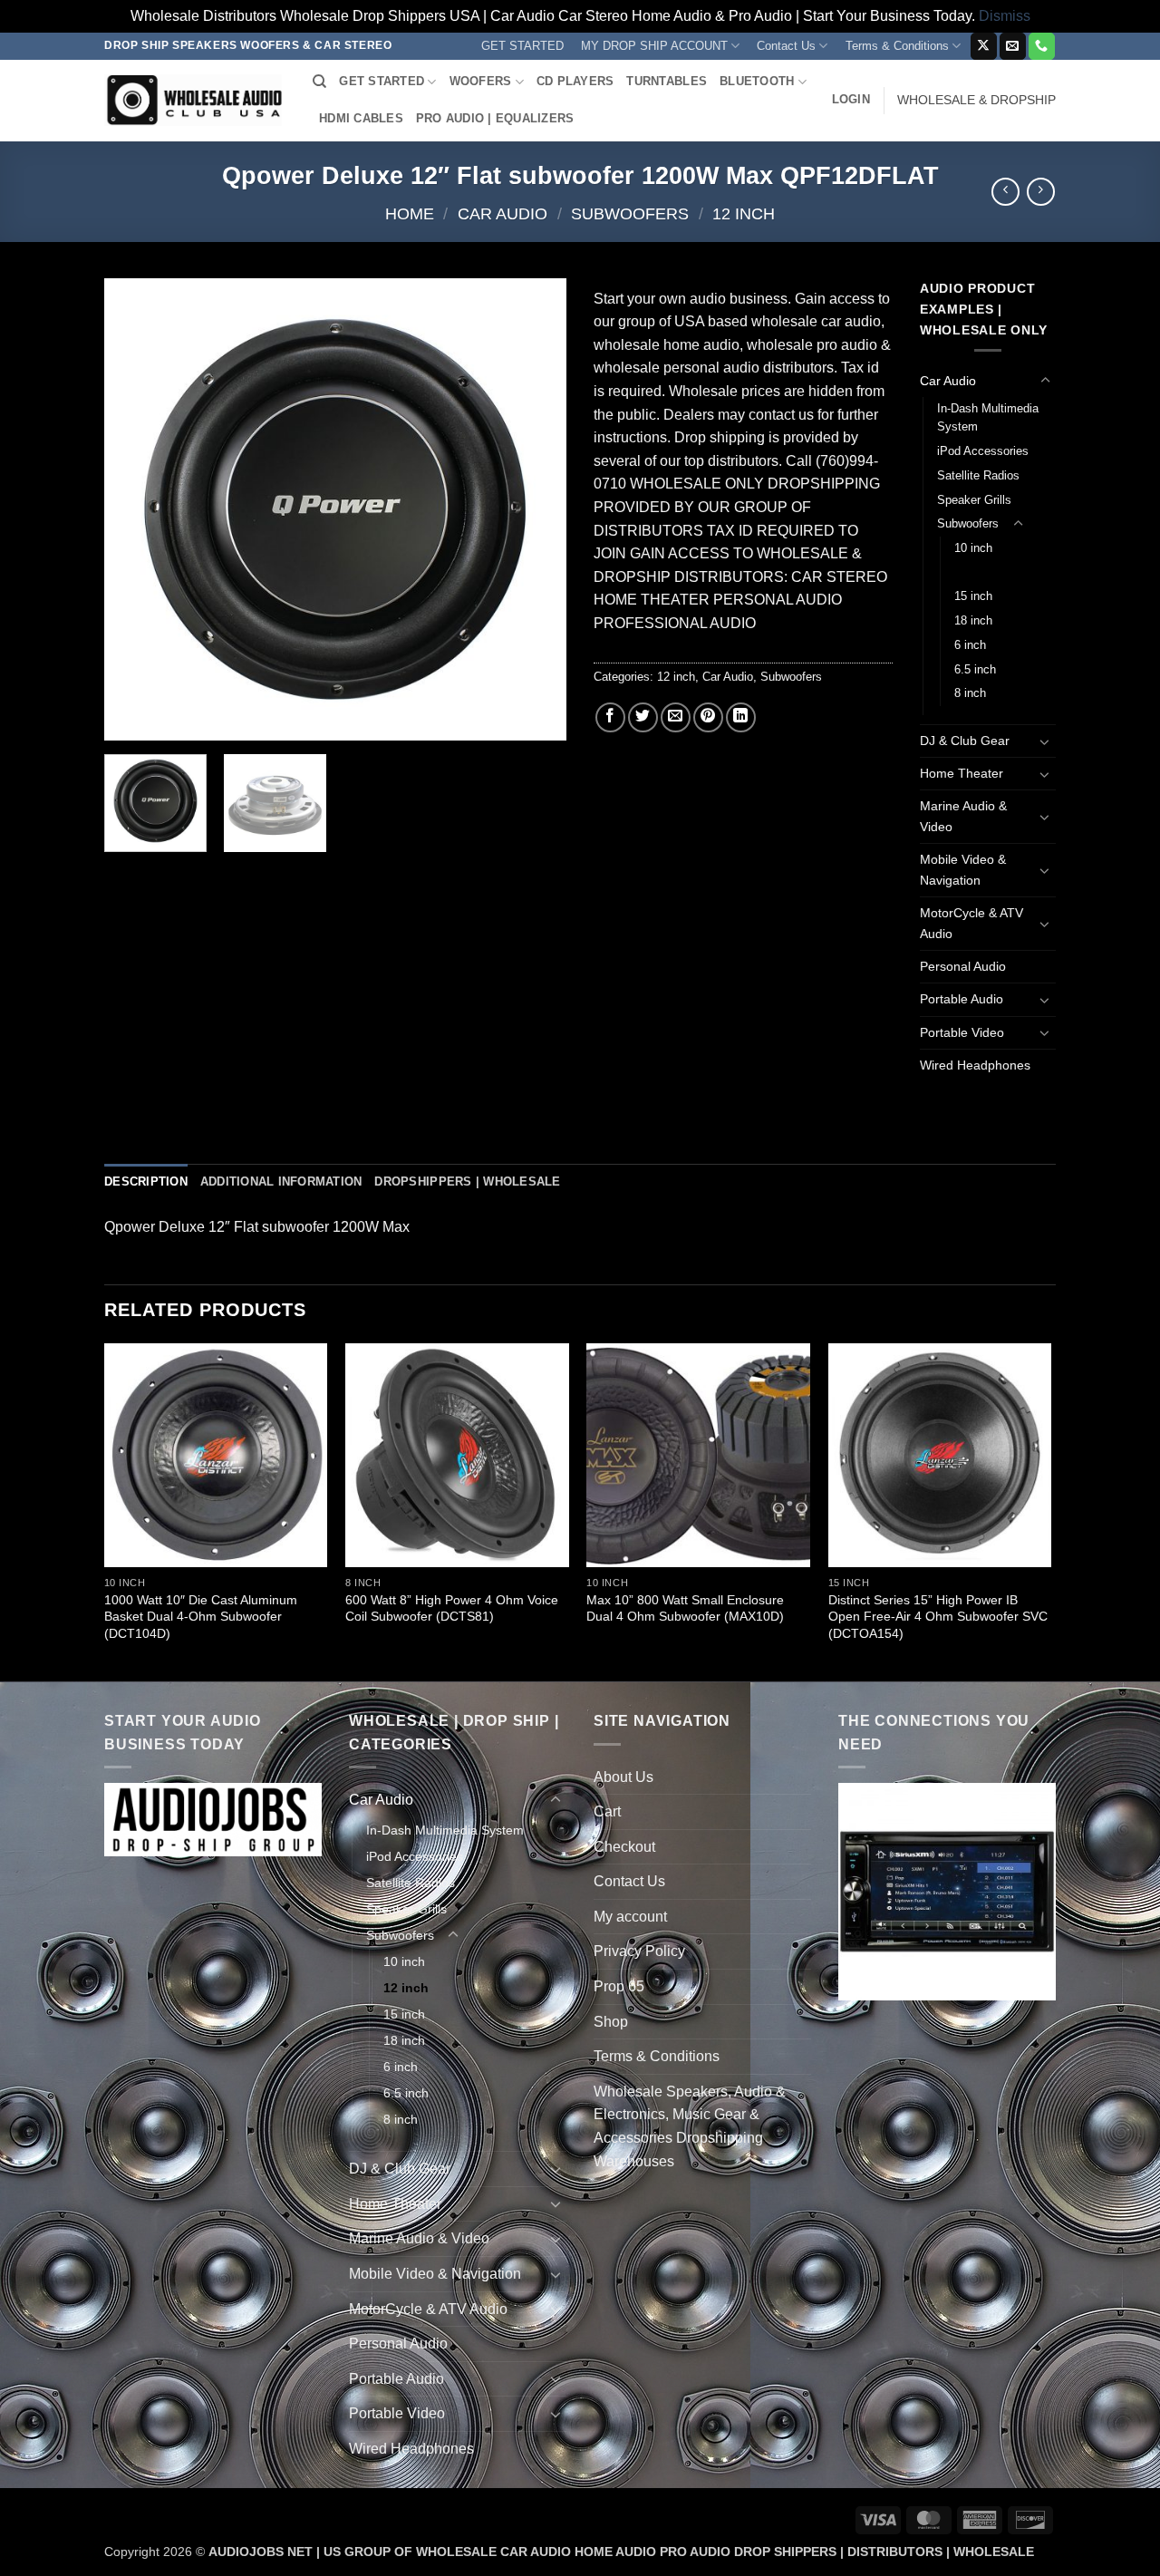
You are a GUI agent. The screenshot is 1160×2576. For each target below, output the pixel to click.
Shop (611, 2022)
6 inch (970, 645)
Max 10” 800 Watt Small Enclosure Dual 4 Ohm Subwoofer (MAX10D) (685, 1608)
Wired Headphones (975, 1065)
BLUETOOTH (757, 81)
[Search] (319, 82)
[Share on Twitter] (643, 717)
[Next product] (1005, 192)
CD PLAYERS (575, 81)
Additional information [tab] (281, 1181)
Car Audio (503, 213)
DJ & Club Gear (965, 741)
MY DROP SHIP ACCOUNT (654, 46)
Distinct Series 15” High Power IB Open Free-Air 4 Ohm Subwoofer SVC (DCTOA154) (938, 1617)
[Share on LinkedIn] (741, 717)
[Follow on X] (984, 46)
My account (630, 1917)
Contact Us (786, 46)
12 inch (744, 213)
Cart (607, 1811)
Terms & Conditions (897, 46)
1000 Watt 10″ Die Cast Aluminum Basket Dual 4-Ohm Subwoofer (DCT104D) (201, 1617)
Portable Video (962, 1032)
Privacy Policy (639, 1951)
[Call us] (1042, 46)
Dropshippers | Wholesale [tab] (467, 1181)
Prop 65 (619, 1986)
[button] (851, 100)
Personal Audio (963, 966)
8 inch (970, 693)
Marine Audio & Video (963, 816)
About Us (623, 1777)
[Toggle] (1045, 381)
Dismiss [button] (1005, 16)
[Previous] (136, 509)
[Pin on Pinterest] (708, 717)
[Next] (535, 509)
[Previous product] (1041, 192)
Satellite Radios (978, 475)
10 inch (973, 548)
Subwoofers (630, 213)
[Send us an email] (1013, 46)
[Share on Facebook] (610, 717)
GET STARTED (522, 46)
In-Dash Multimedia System (988, 418)
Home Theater (962, 773)
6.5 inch (975, 669)
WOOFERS (481, 81)
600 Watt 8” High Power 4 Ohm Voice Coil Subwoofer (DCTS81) (452, 1608)
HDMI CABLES (361, 118)
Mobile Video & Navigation (963, 870)
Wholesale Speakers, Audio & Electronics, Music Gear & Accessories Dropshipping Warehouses (690, 2126)
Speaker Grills (974, 500)
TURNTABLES (667, 81)
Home (410, 213)
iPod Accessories (983, 451)
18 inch (973, 620)
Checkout (624, 1847)
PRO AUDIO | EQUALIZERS (495, 118)
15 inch (973, 596)
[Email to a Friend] (676, 717)
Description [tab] (146, 1181)
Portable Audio (962, 999)
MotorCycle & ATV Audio (971, 923)
